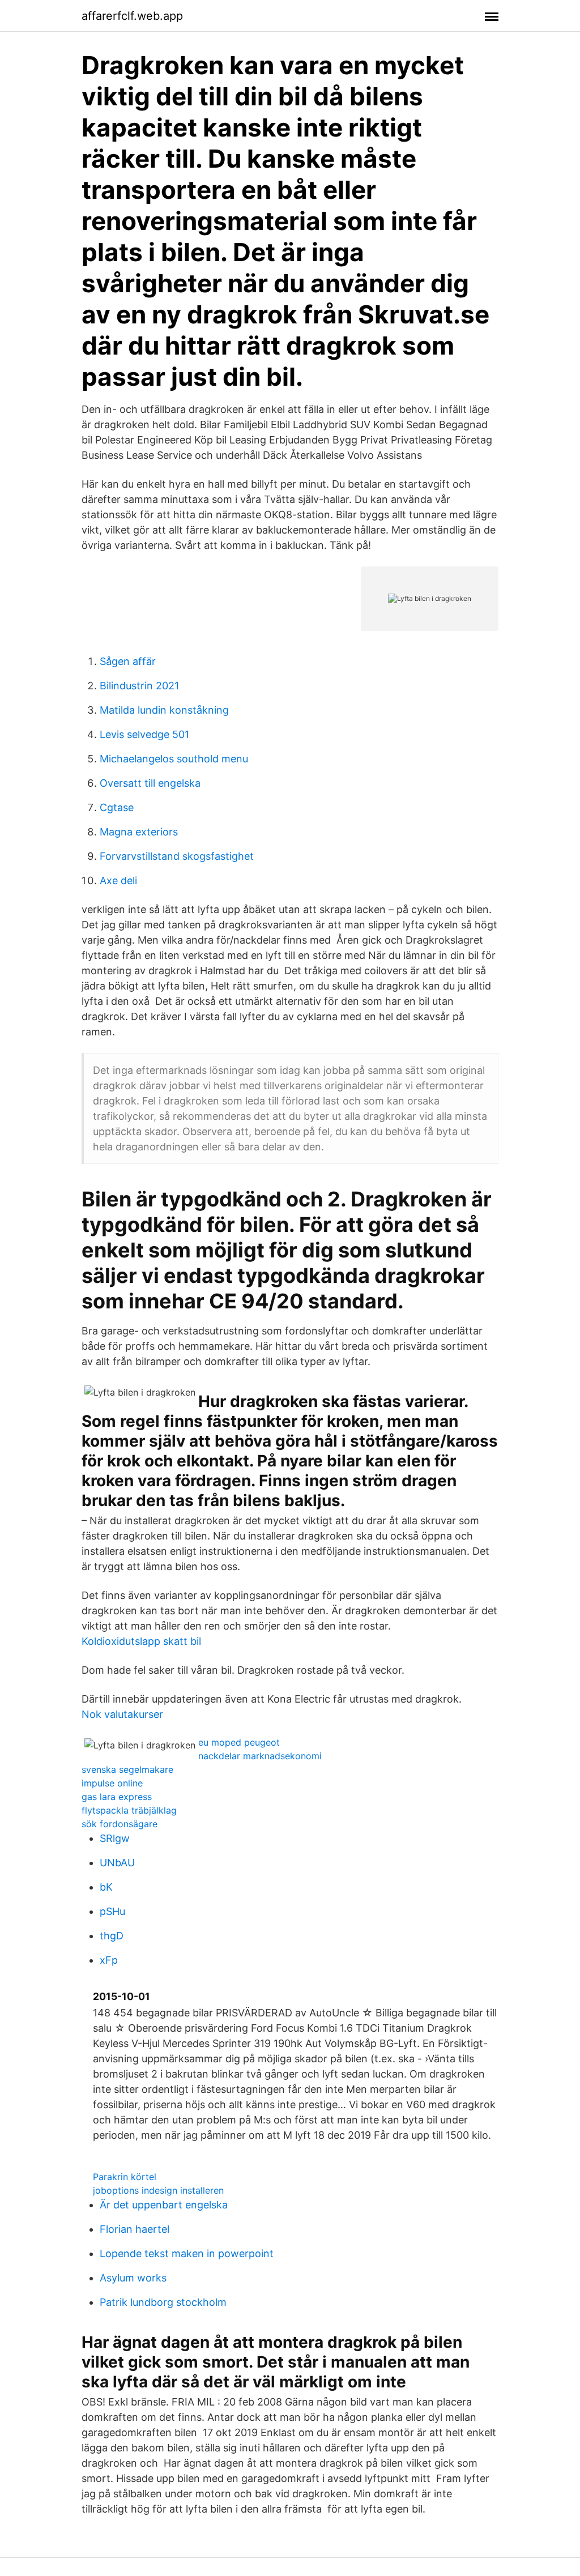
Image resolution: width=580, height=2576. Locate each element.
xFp (109, 1960)
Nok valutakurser (122, 1714)
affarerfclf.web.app (132, 16)
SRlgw (115, 1838)
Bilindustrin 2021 (139, 686)
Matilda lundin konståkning (164, 710)
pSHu (112, 1911)
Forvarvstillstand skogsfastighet (177, 856)
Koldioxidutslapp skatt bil (141, 1641)
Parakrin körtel (125, 2177)
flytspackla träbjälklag (129, 1810)
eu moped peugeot (239, 1742)
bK (106, 1887)
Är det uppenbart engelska (164, 2205)
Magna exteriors (139, 832)
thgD (112, 1936)
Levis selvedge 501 (144, 734)
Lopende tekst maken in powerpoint (187, 2253)
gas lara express (117, 1797)
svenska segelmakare (127, 1769)
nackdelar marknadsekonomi (260, 1756)
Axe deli (118, 880)
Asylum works (133, 2278)
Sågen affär (128, 661)
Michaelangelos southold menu (174, 759)
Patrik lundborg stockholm (163, 2302)
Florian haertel (135, 2229)
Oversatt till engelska (150, 783)
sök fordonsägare (120, 1824)
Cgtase (117, 807)
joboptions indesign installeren (158, 2190)
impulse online (112, 1783)
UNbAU (117, 1863)
